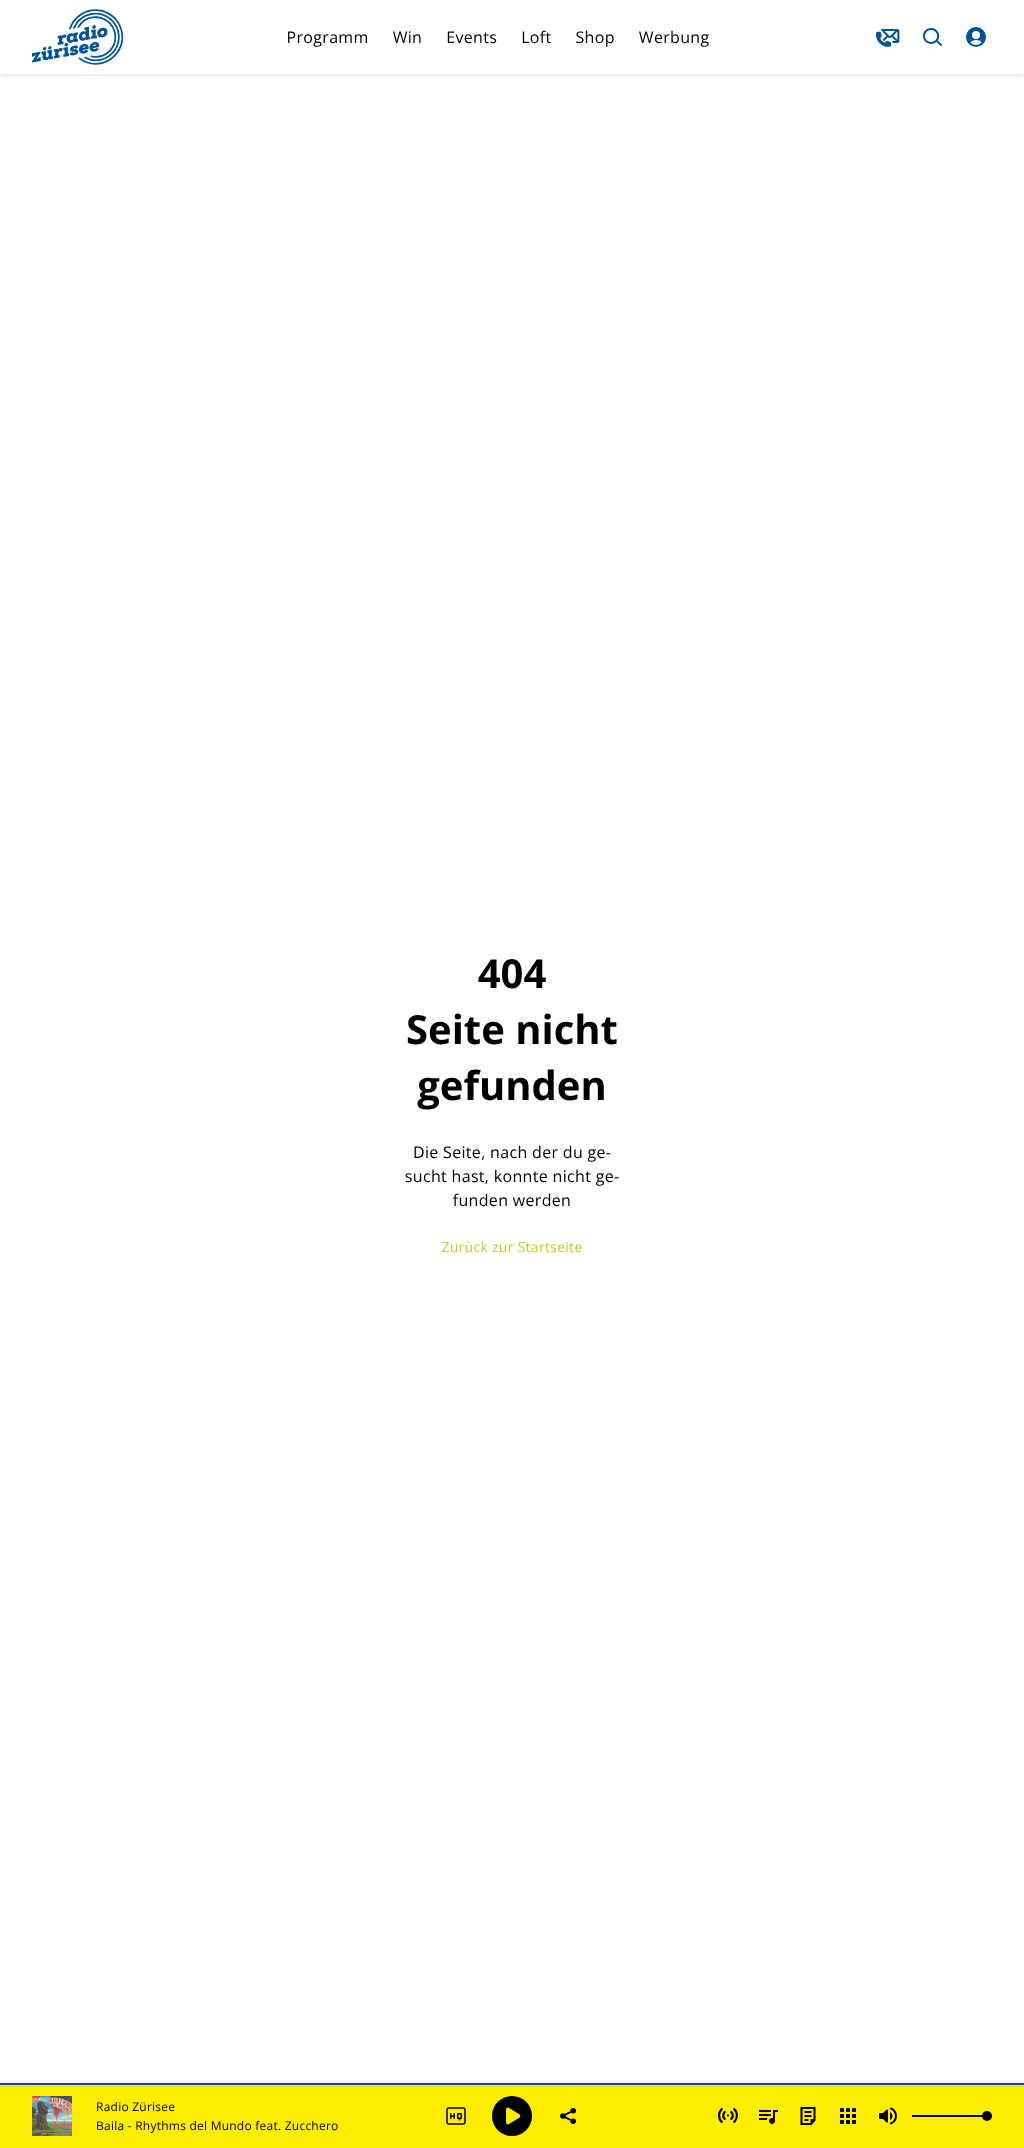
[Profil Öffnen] (976, 37)
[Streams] (848, 2116)
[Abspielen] (512, 2116)
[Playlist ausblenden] (768, 2116)
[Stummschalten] (888, 2116)
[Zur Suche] (932, 37)
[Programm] (808, 2116)
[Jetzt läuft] (728, 2116)
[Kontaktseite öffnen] (888, 37)
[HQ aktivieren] (456, 2116)
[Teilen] (568, 2116)
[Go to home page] (78, 37)
